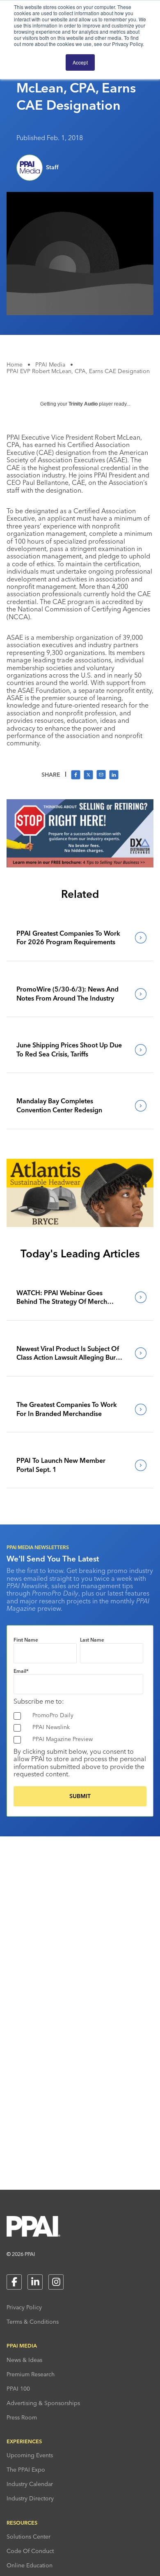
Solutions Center (29, 2537)
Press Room (22, 2417)
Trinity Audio (83, 404)
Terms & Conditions (33, 2322)
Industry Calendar (30, 2484)
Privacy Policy (24, 2307)
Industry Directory (30, 2498)
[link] (80, 938)
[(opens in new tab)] (80, 865)
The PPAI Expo (26, 2470)
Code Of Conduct (30, 2551)
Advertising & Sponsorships (43, 2403)
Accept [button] (80, 62)
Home (15, 364)
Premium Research (31, 2374)
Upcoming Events (30, 2455)
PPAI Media (50, 364)
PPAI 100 (18, 2389)
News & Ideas (24, 2360)
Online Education (30, 2565)
